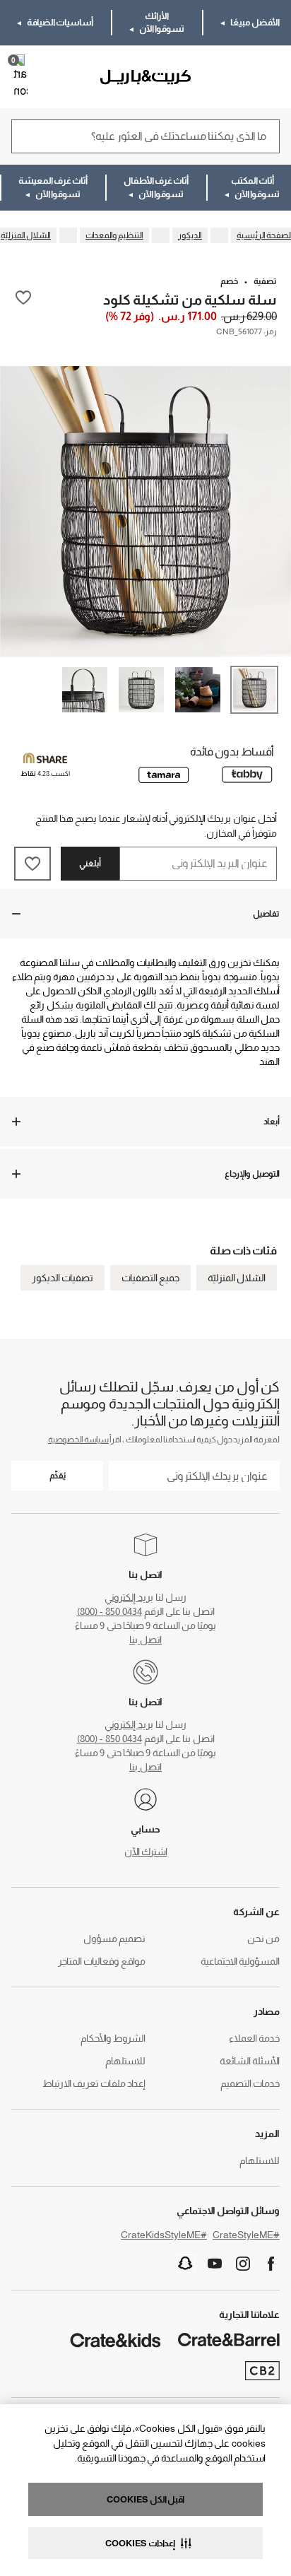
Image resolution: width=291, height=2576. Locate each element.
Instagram (243, 2264)
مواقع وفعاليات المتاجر (102, 1961)
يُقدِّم (58, 1476)
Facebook (271, 2264)
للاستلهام (125, 2061)
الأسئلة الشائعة (250, 2061)
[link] (239, 77)
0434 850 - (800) (109, 1611)
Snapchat (186, 2264)
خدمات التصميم (250, 2083)
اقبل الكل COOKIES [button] (145, 2499)
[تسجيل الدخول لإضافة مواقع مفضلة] (23, 299)
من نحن (263, 1939)
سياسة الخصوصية (78, 1440)
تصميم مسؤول (114, 1939)
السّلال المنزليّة (237, 1278)
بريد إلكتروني (129, 1597)
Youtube (215, 2264)
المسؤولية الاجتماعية (240, 1961)
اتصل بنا (145, 1640)
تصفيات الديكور (63, 1278)
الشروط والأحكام (113, 2038)
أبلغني (90, 864)
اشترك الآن (146, 1852)
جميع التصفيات (150, 1278)
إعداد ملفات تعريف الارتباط (94, 2083)
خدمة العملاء (254, 2038)
